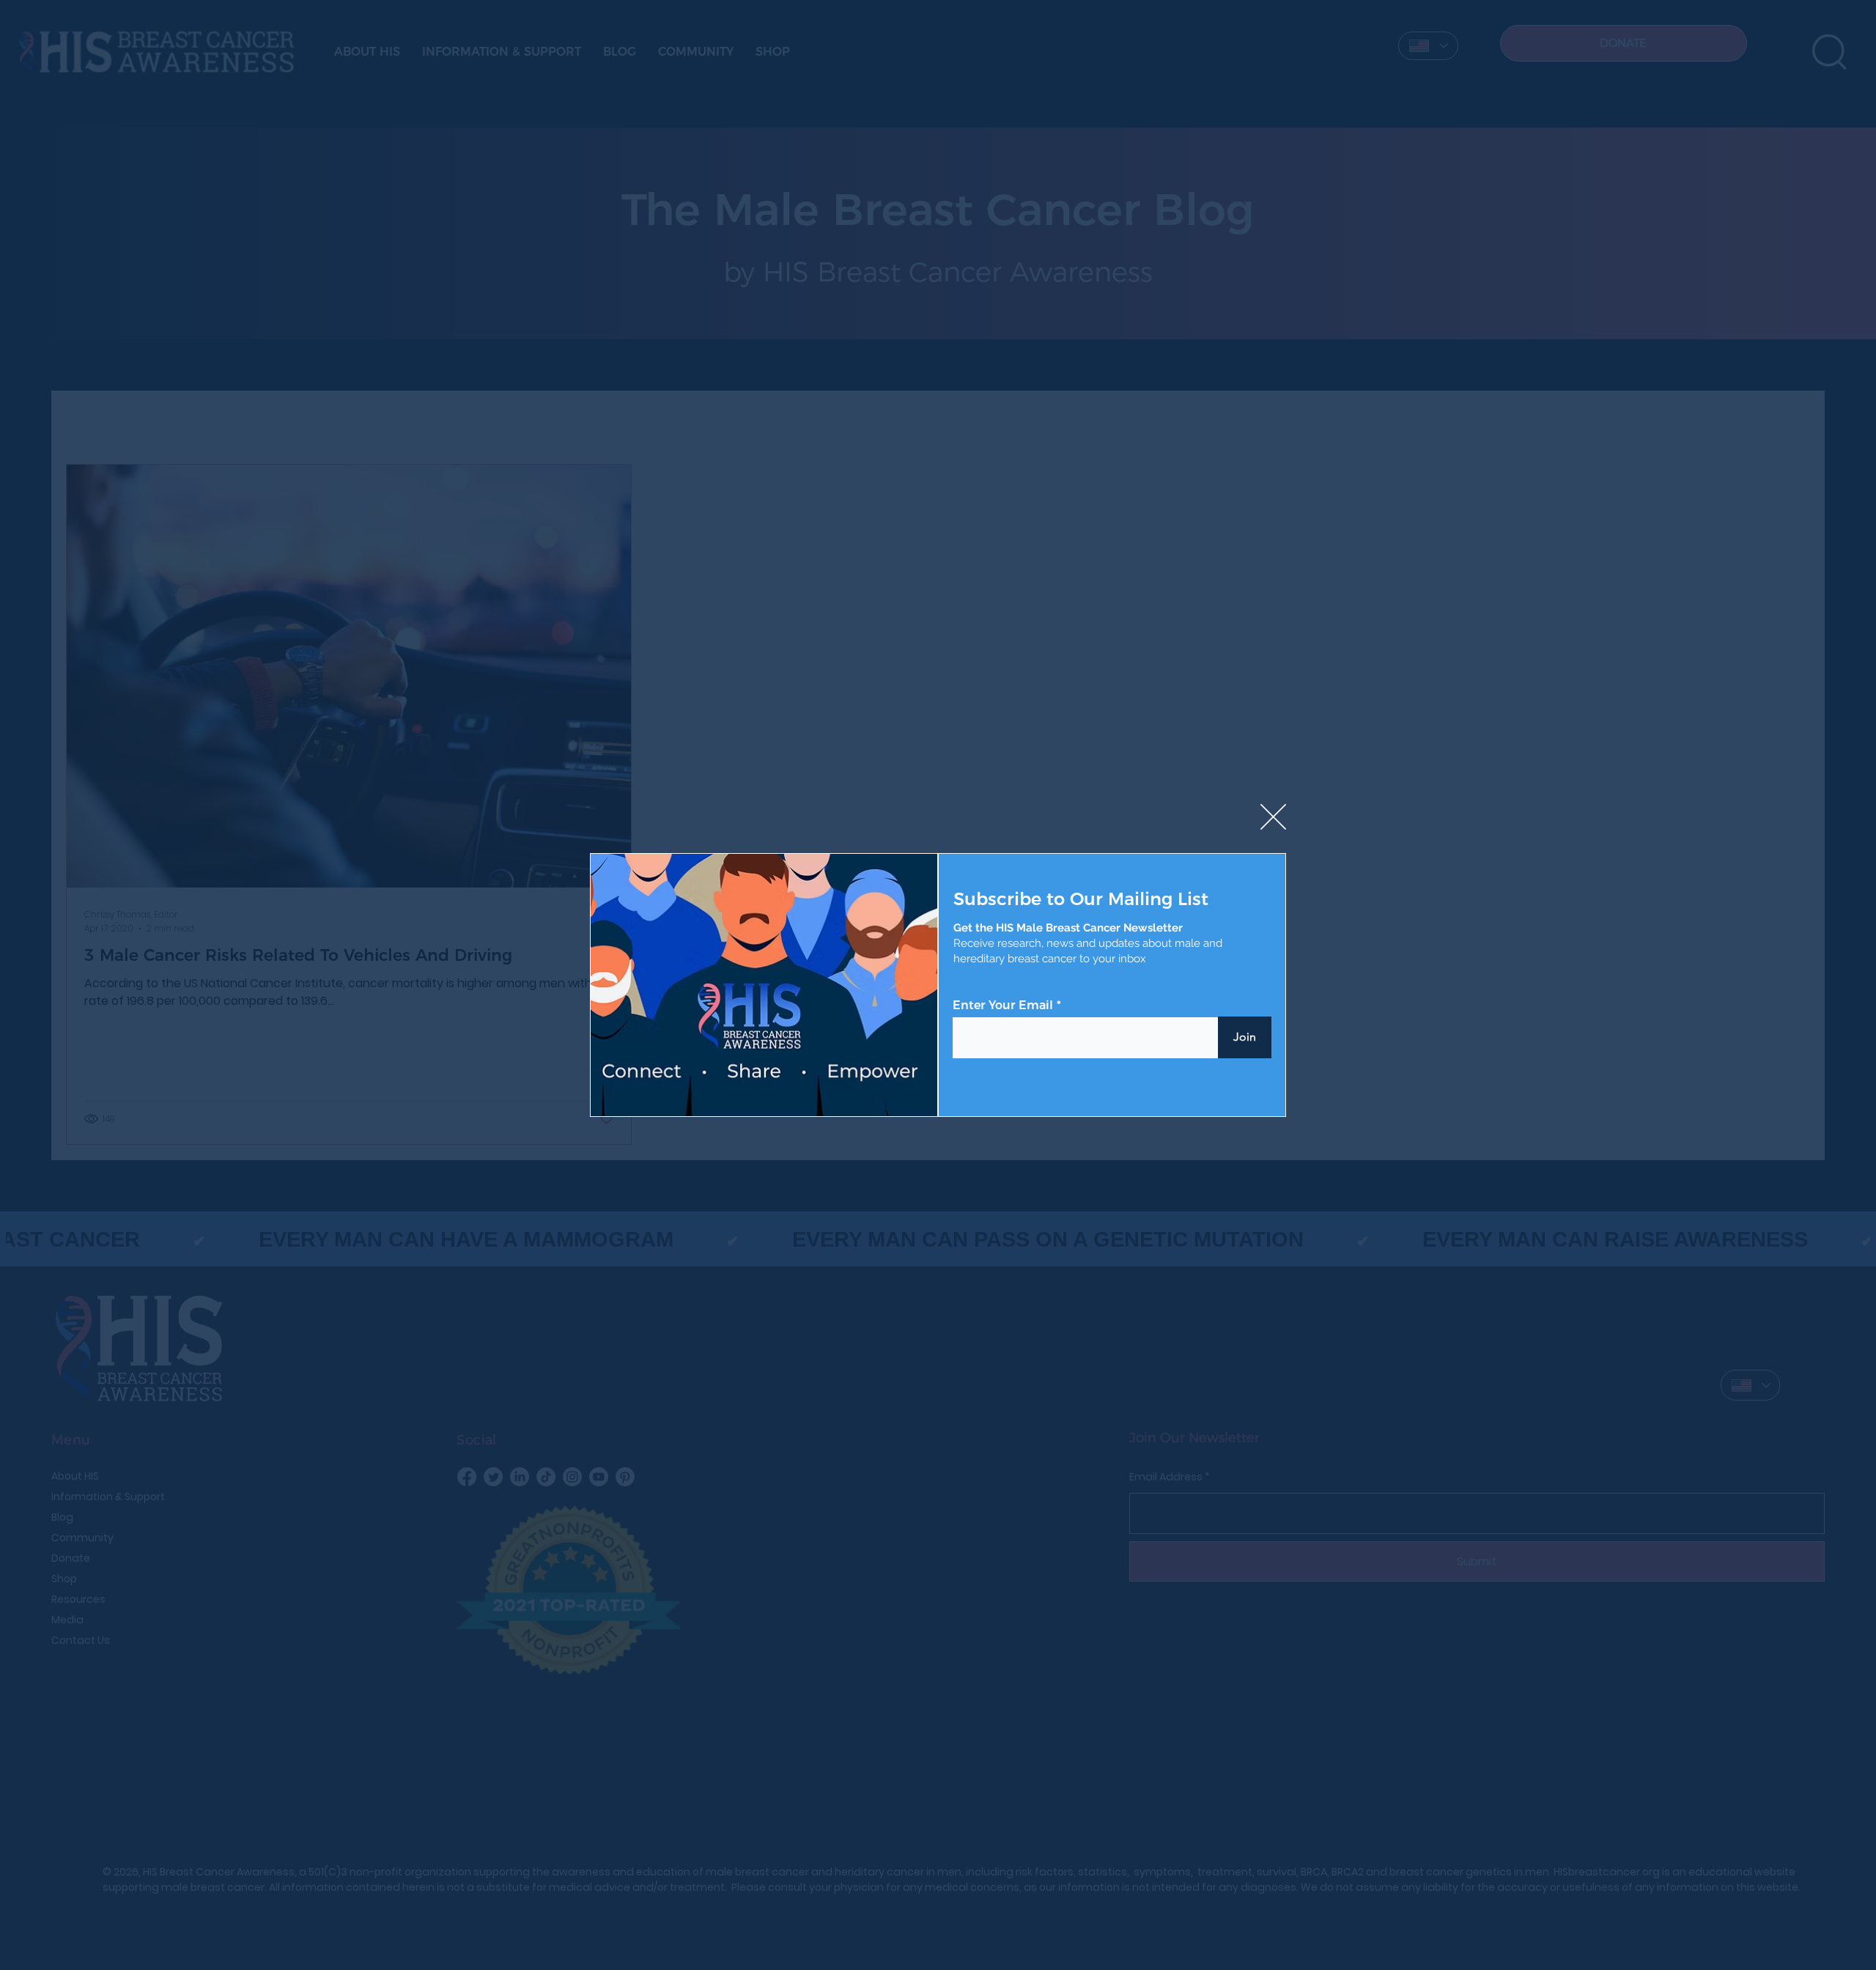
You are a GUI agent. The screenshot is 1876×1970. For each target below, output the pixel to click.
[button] (1273, 818)
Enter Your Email (1003, 1006)
